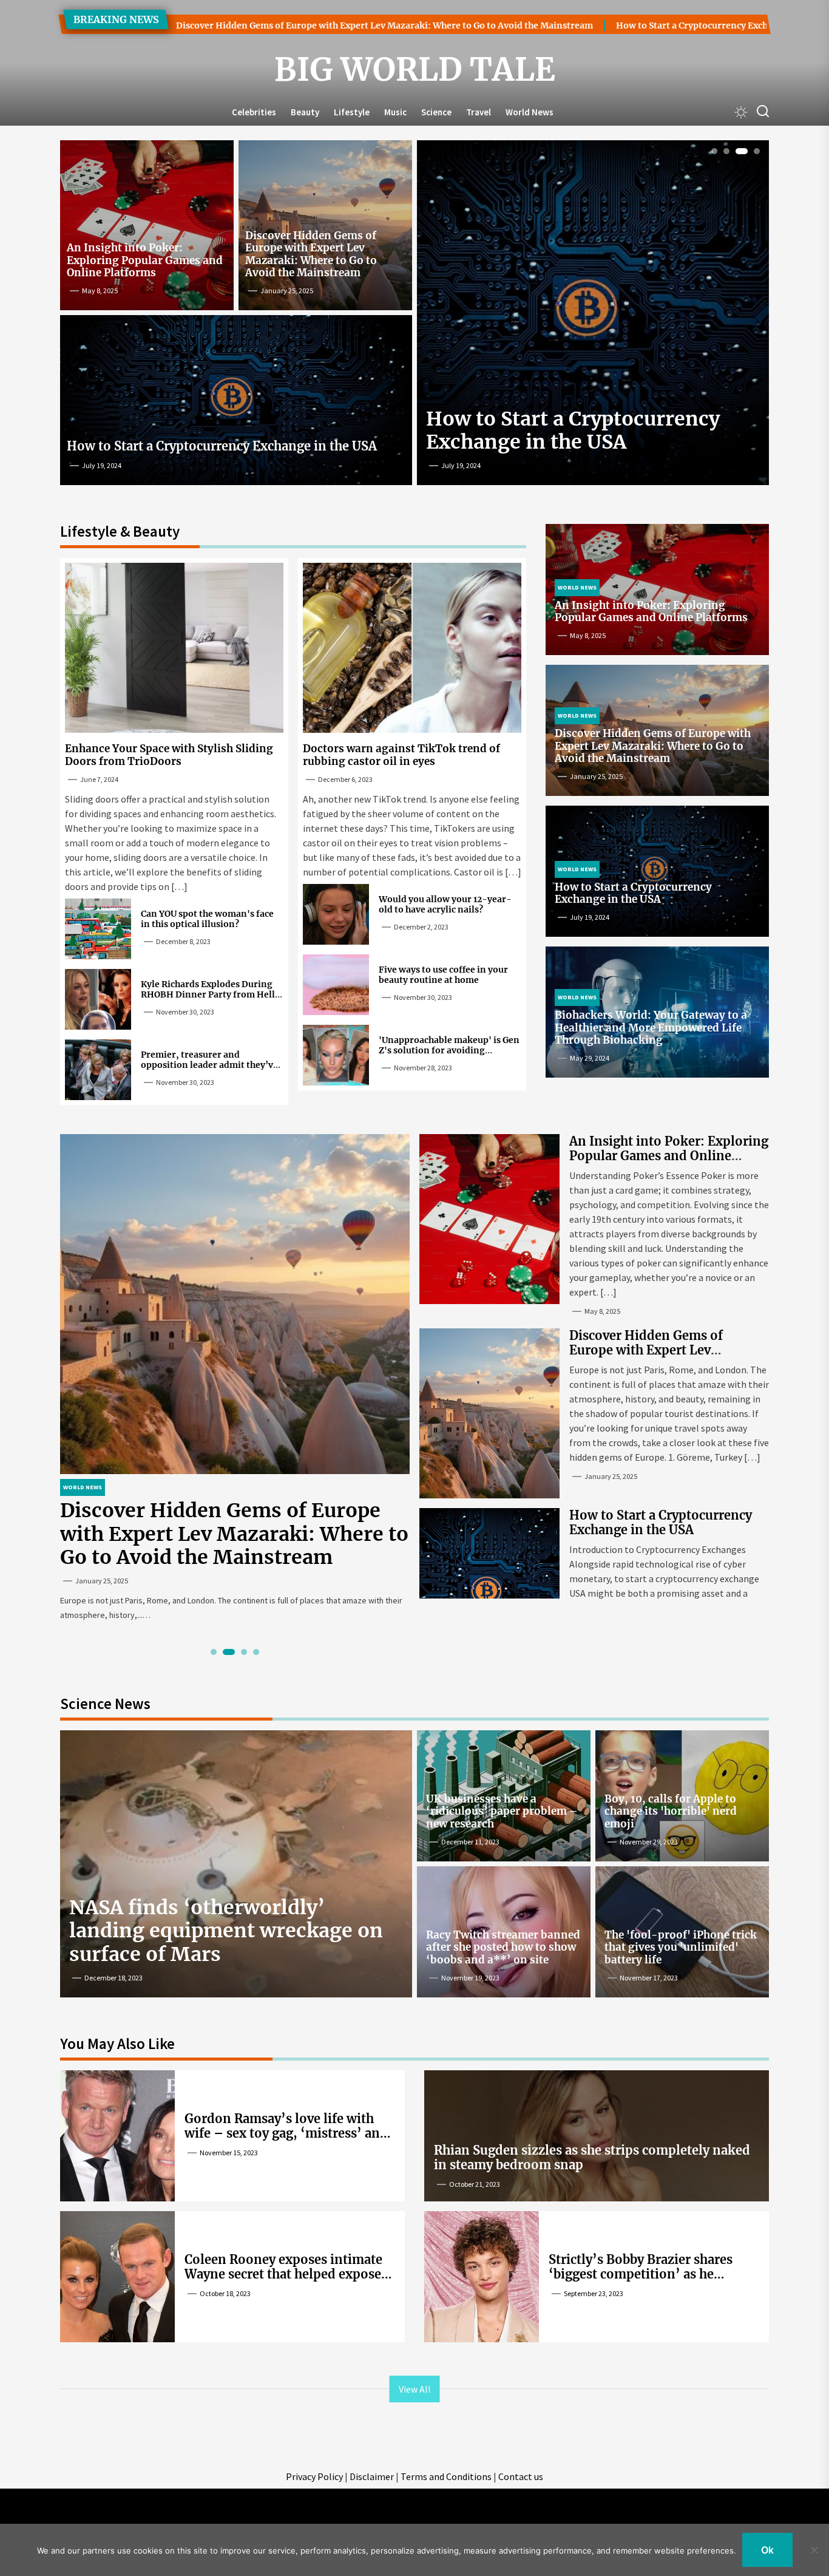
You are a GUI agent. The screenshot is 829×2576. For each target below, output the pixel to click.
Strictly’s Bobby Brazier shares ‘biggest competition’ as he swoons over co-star (641, 2274)
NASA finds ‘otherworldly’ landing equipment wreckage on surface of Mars (226, 1931)
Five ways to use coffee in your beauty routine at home (443, 975)
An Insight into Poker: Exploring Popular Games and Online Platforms (145, 260)
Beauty (305, 112)
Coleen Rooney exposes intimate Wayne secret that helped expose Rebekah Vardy (283, 2274)
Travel (479, 112)
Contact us (521, 2476)
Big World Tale (415, 70)
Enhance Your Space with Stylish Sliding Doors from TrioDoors (584, 430)
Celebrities (254, 112)
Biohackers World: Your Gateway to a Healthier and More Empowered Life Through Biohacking (651, 1028)
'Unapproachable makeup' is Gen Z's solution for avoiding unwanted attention (449, 1050)
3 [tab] (739, 151)
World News (530, 112)
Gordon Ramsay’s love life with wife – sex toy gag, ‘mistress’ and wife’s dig (286, 2133)
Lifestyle (352, 112)
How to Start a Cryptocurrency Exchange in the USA (588, 25)
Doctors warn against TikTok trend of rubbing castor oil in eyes (401, 755)
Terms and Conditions (446, 2476)
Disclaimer (372, 2476)
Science (436, 112)
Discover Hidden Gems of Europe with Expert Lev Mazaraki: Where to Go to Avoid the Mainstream (247, 25)
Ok (767, 2550)
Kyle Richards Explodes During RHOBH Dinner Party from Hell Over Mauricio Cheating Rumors (209, 994)
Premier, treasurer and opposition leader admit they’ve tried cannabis (209, 1065)
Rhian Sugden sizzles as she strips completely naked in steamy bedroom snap (592, 2157)
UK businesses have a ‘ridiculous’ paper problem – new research (502, 1811)
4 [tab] (754, 151)
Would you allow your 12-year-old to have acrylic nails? (445, 904)
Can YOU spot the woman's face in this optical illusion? (207, 919)
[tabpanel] (593, 318)
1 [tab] (715, 151)
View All (415, 2389)
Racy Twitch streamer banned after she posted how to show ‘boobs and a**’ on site (503, 1947)
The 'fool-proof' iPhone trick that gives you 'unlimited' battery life (681, 1947)
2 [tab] (727, 151)
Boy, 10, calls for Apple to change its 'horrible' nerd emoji (671, 1811)
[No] (814, 2550)
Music (395, 112)
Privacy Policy (314, 2476)
